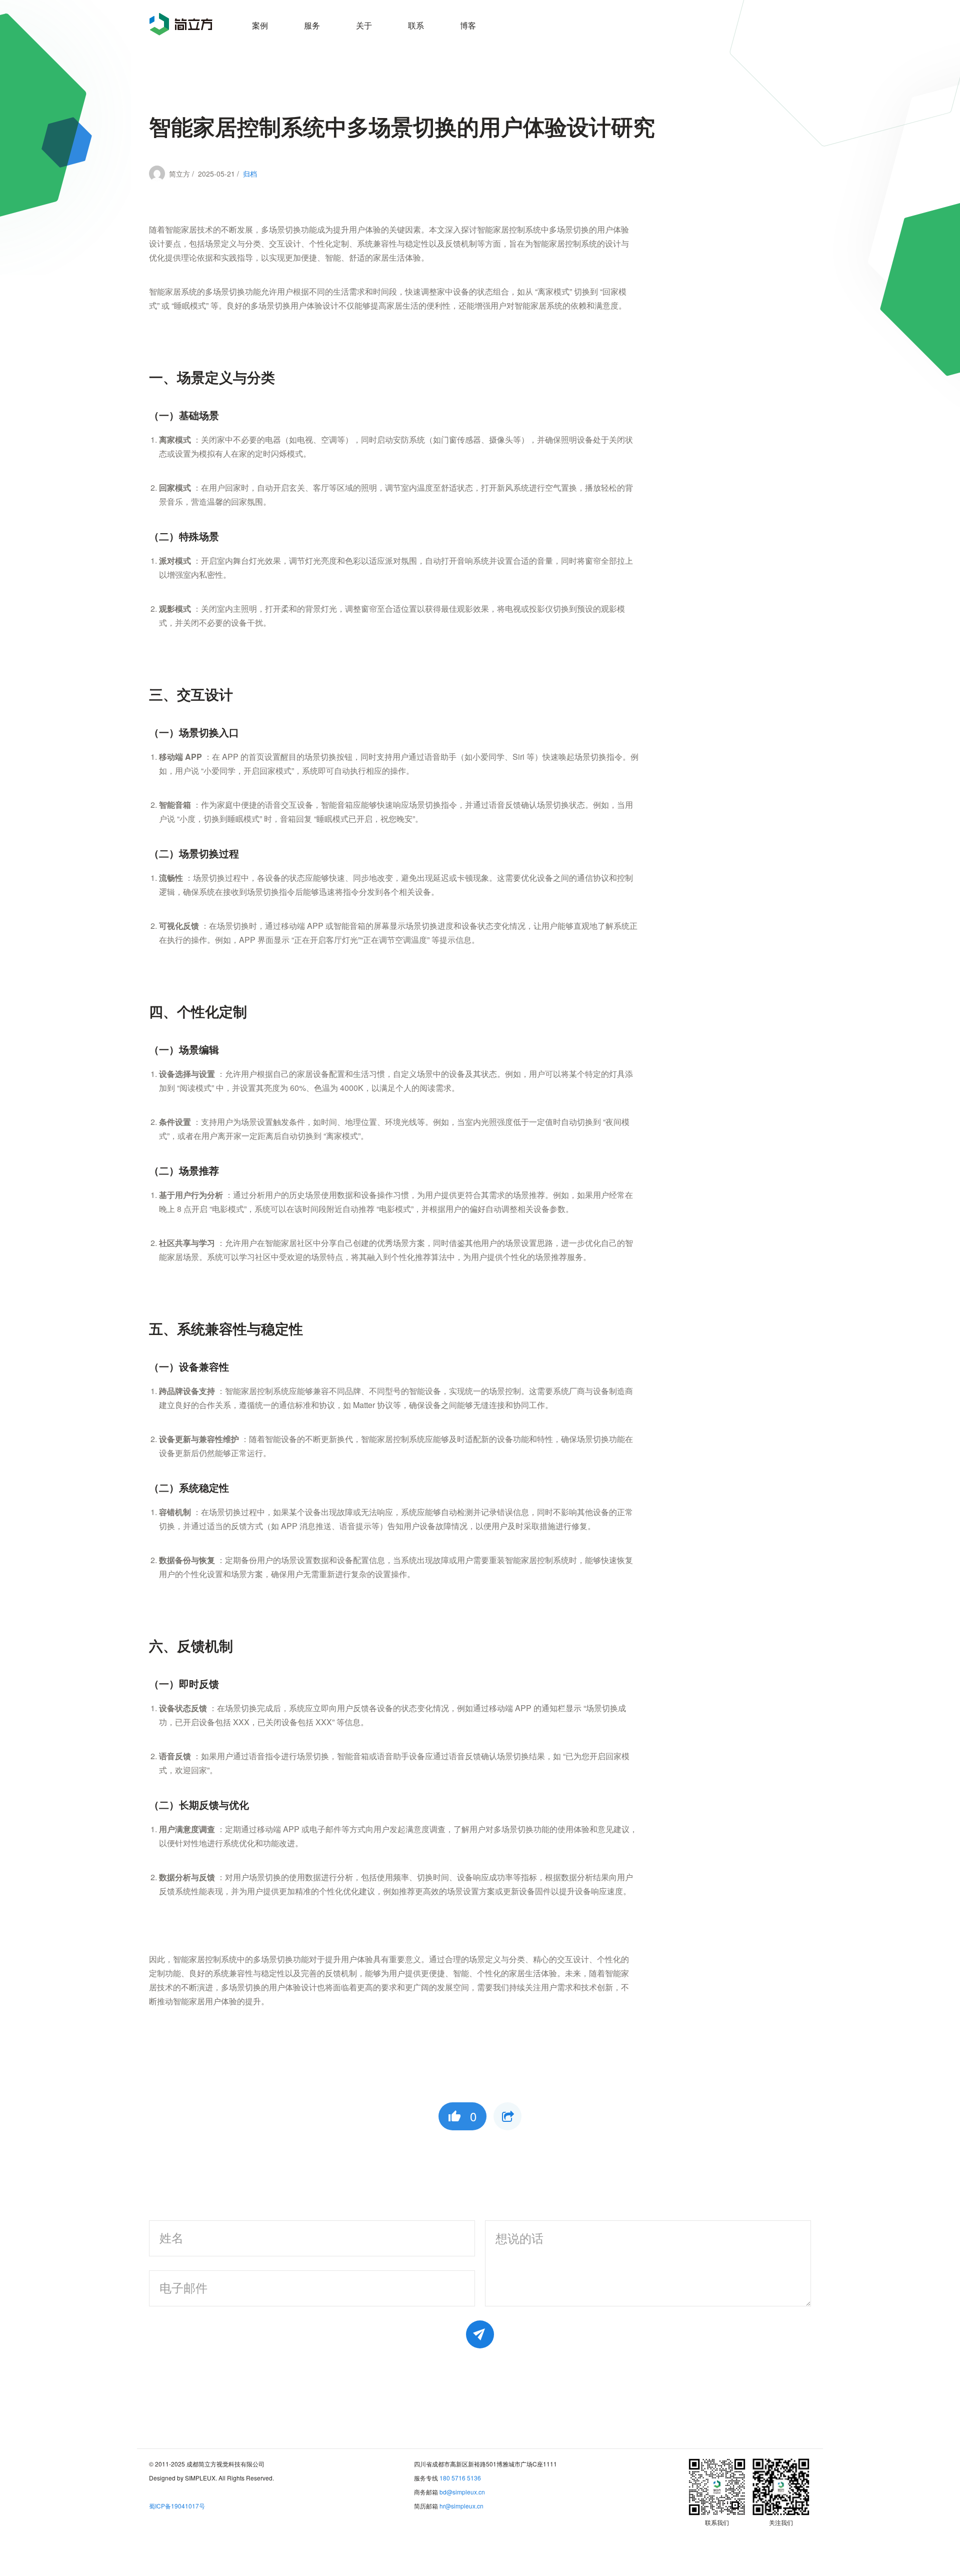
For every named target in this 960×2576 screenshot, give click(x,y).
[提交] (480, 2334)
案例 (260, 25)
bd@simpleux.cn (462, 2492)
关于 (364, 25)
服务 (312, 25)
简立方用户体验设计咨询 (181, 24)
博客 (468, 25)
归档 (250, 174)
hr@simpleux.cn (461, 2506)
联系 (416, 25)
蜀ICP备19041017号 (177, 2506)
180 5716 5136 (460, 2478)
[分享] (507, 2116)
